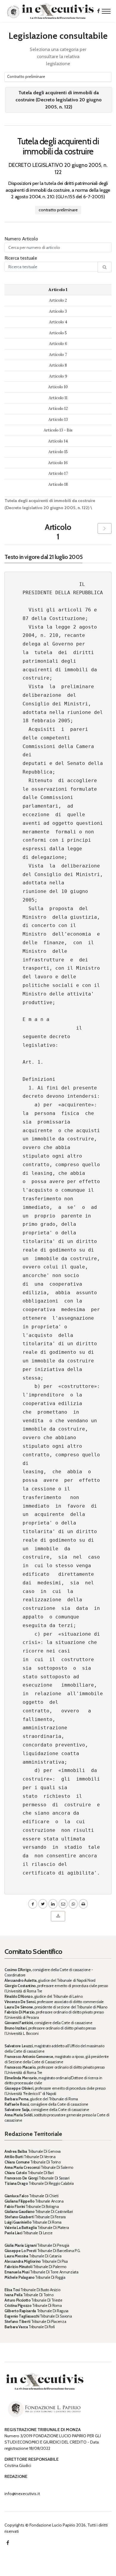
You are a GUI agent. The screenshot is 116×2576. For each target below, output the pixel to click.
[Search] (105, 267)
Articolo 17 (58, 473)
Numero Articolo (21, 239)
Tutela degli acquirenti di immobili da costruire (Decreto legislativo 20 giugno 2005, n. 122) (59, 100)
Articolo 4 (58, 322)
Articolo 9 (58, 376)
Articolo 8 (58, 365)
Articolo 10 (58, 387)
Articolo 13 (58, 420)
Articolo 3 (58, 311)
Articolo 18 (58, 484)
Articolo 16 (58, 463)
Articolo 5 (58, 333)
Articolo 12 (58, 409)
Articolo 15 (58, 452)
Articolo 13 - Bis (58, 430)
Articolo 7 (58, 355)
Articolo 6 (58, 344)
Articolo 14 (58, 441)
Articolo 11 (58, 398)
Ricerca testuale (21, 258)
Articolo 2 (58, 300)
